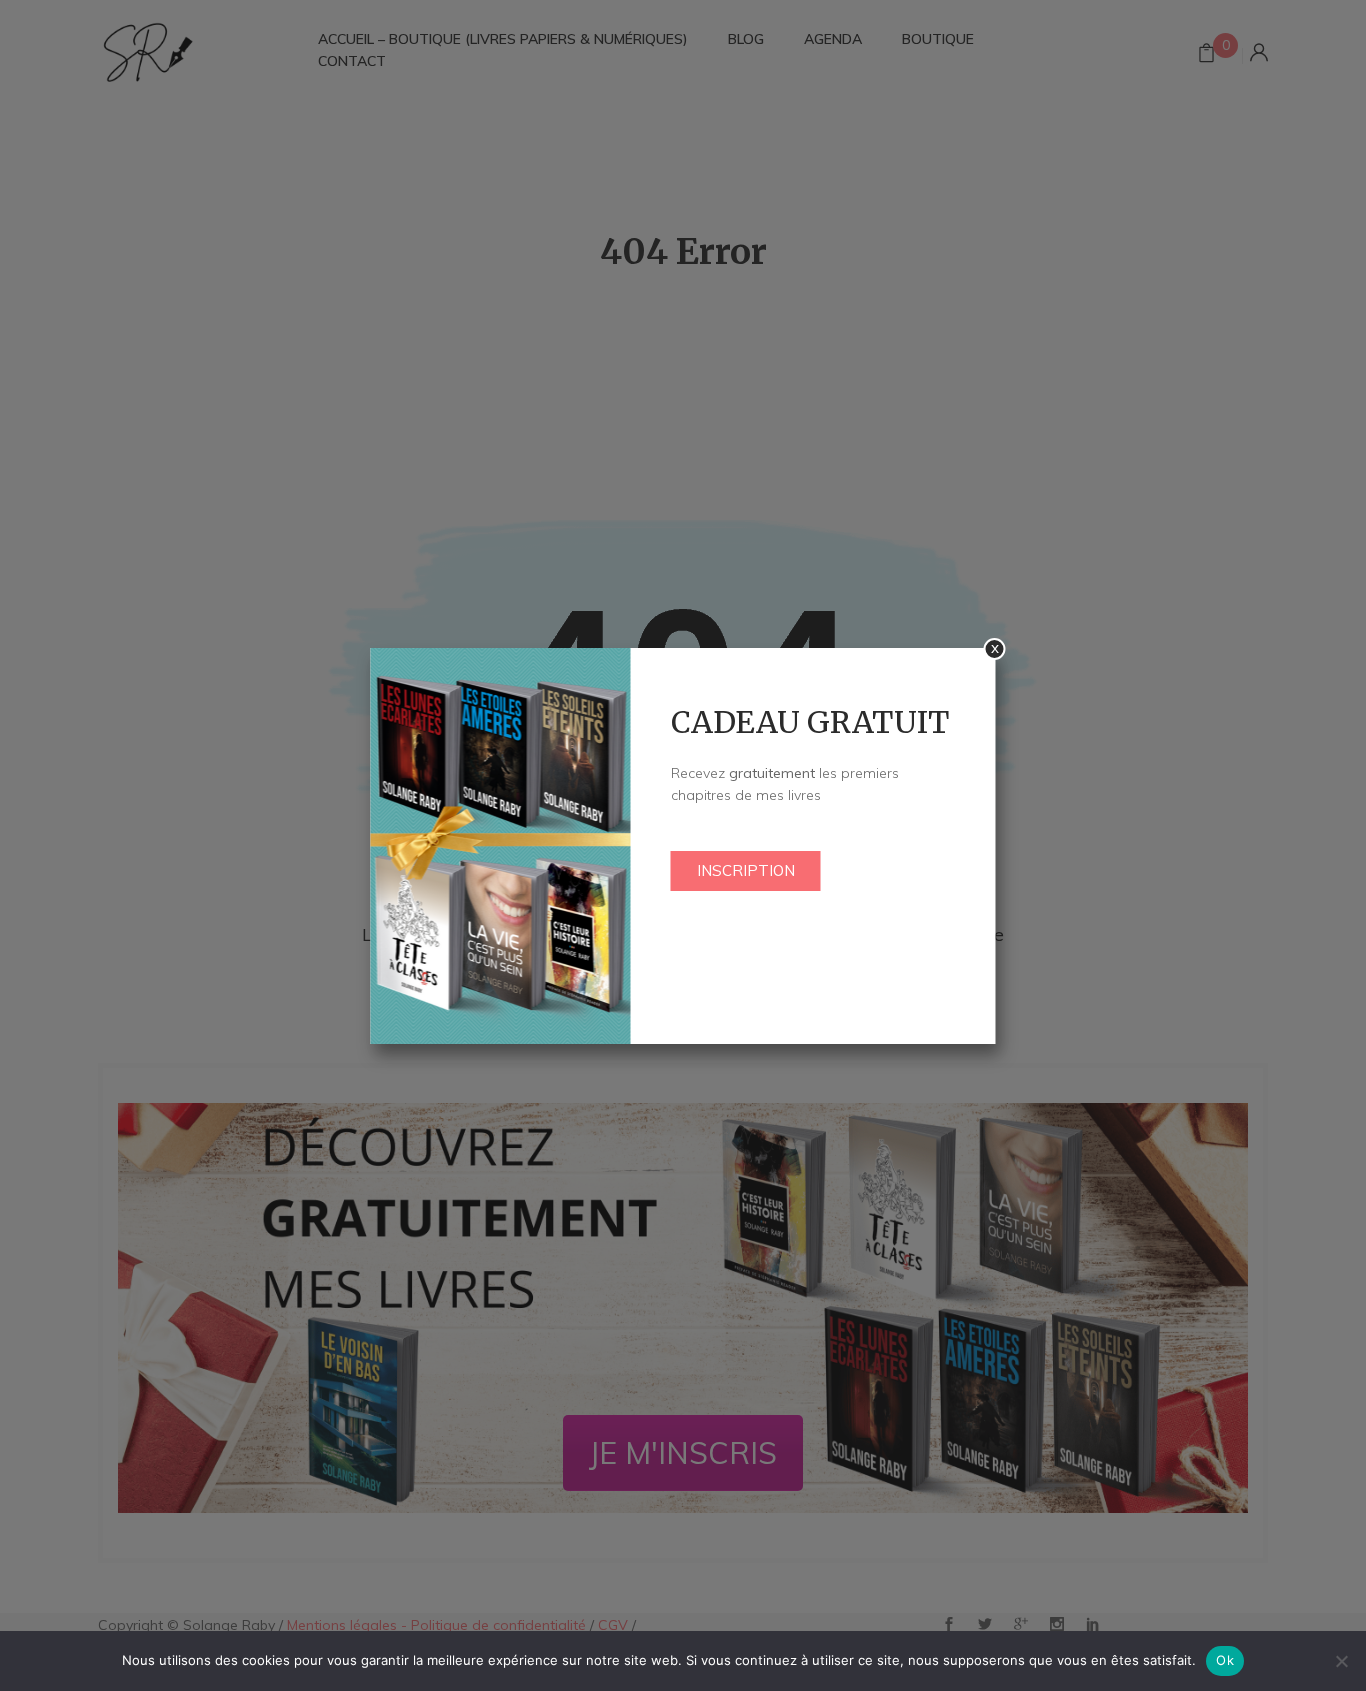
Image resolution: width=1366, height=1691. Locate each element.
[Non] (1341, 1661)
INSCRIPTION (746, 870)
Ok (1225, 1660)
